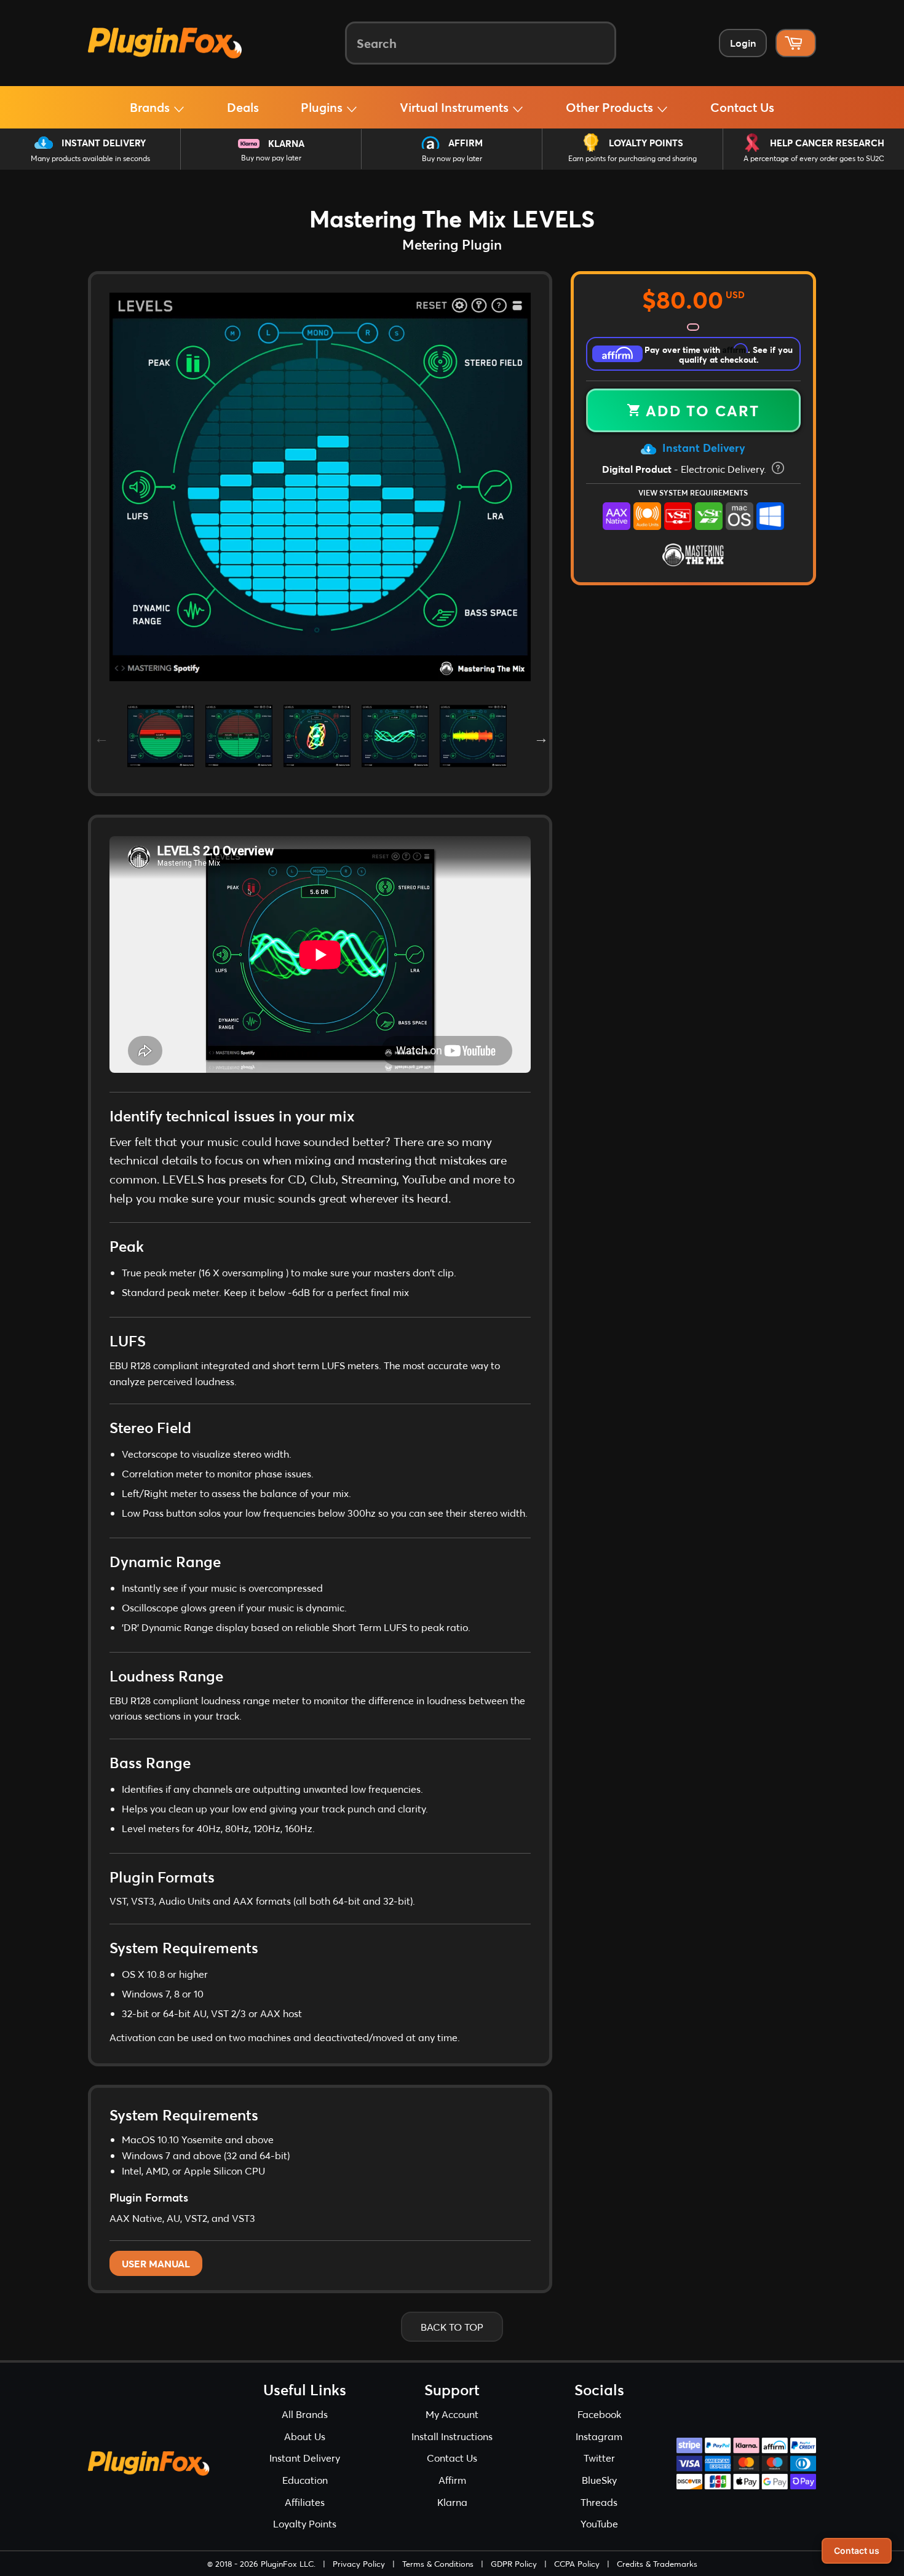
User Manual (156, 2263)
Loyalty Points (646, 143)
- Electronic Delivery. (685, 469)
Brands (151, 107)
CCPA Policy (577, 2564)
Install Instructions (452, 2436)
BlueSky (599, 2480)
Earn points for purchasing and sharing (632, 158)
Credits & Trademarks (657, 2564)
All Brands (305, 2414)
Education (305, 2480)
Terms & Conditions (438, 2564)
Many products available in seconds (90, 158)
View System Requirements (693, 492)
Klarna (286, 143)
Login (743, 43)
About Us (305, 2436)
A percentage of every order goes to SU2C (814, 158)
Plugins (323, 107)
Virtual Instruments (456, 107)
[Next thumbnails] (540, 736)
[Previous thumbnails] (100, 736)
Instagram (599, 2436)
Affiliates (305, 2502)
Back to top (452, 2327)
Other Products (611, 107)
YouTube (599, 2523)
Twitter (599, 2458)
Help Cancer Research (827, 143)
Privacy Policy (359, 2564)
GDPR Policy (514, 2564)
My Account (452, 2414)
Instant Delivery (104, 143)
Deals (243, 107)
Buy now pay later (271, 158)
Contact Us (742, 107)
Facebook (599, 2414)
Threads (599, 2502)
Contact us (857, 2550)
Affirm (466, 143)
